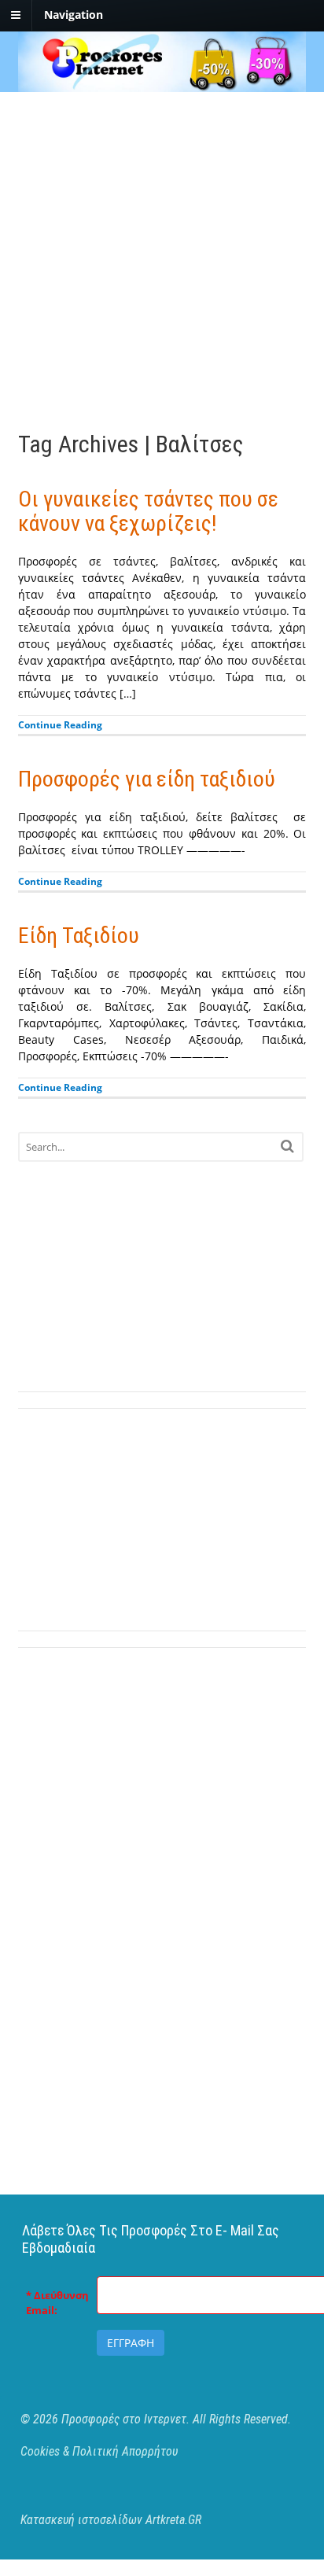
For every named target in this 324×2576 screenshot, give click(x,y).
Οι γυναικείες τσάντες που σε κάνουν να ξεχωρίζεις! (148, 511)
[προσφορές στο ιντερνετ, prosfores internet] (162, 84)
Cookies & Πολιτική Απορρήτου (99, 2451)
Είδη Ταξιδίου (79, 936)
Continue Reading (60, 725)
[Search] (287, 1146)
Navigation (74, 15)
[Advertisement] (162, 254)
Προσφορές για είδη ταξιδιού (147, 779)
